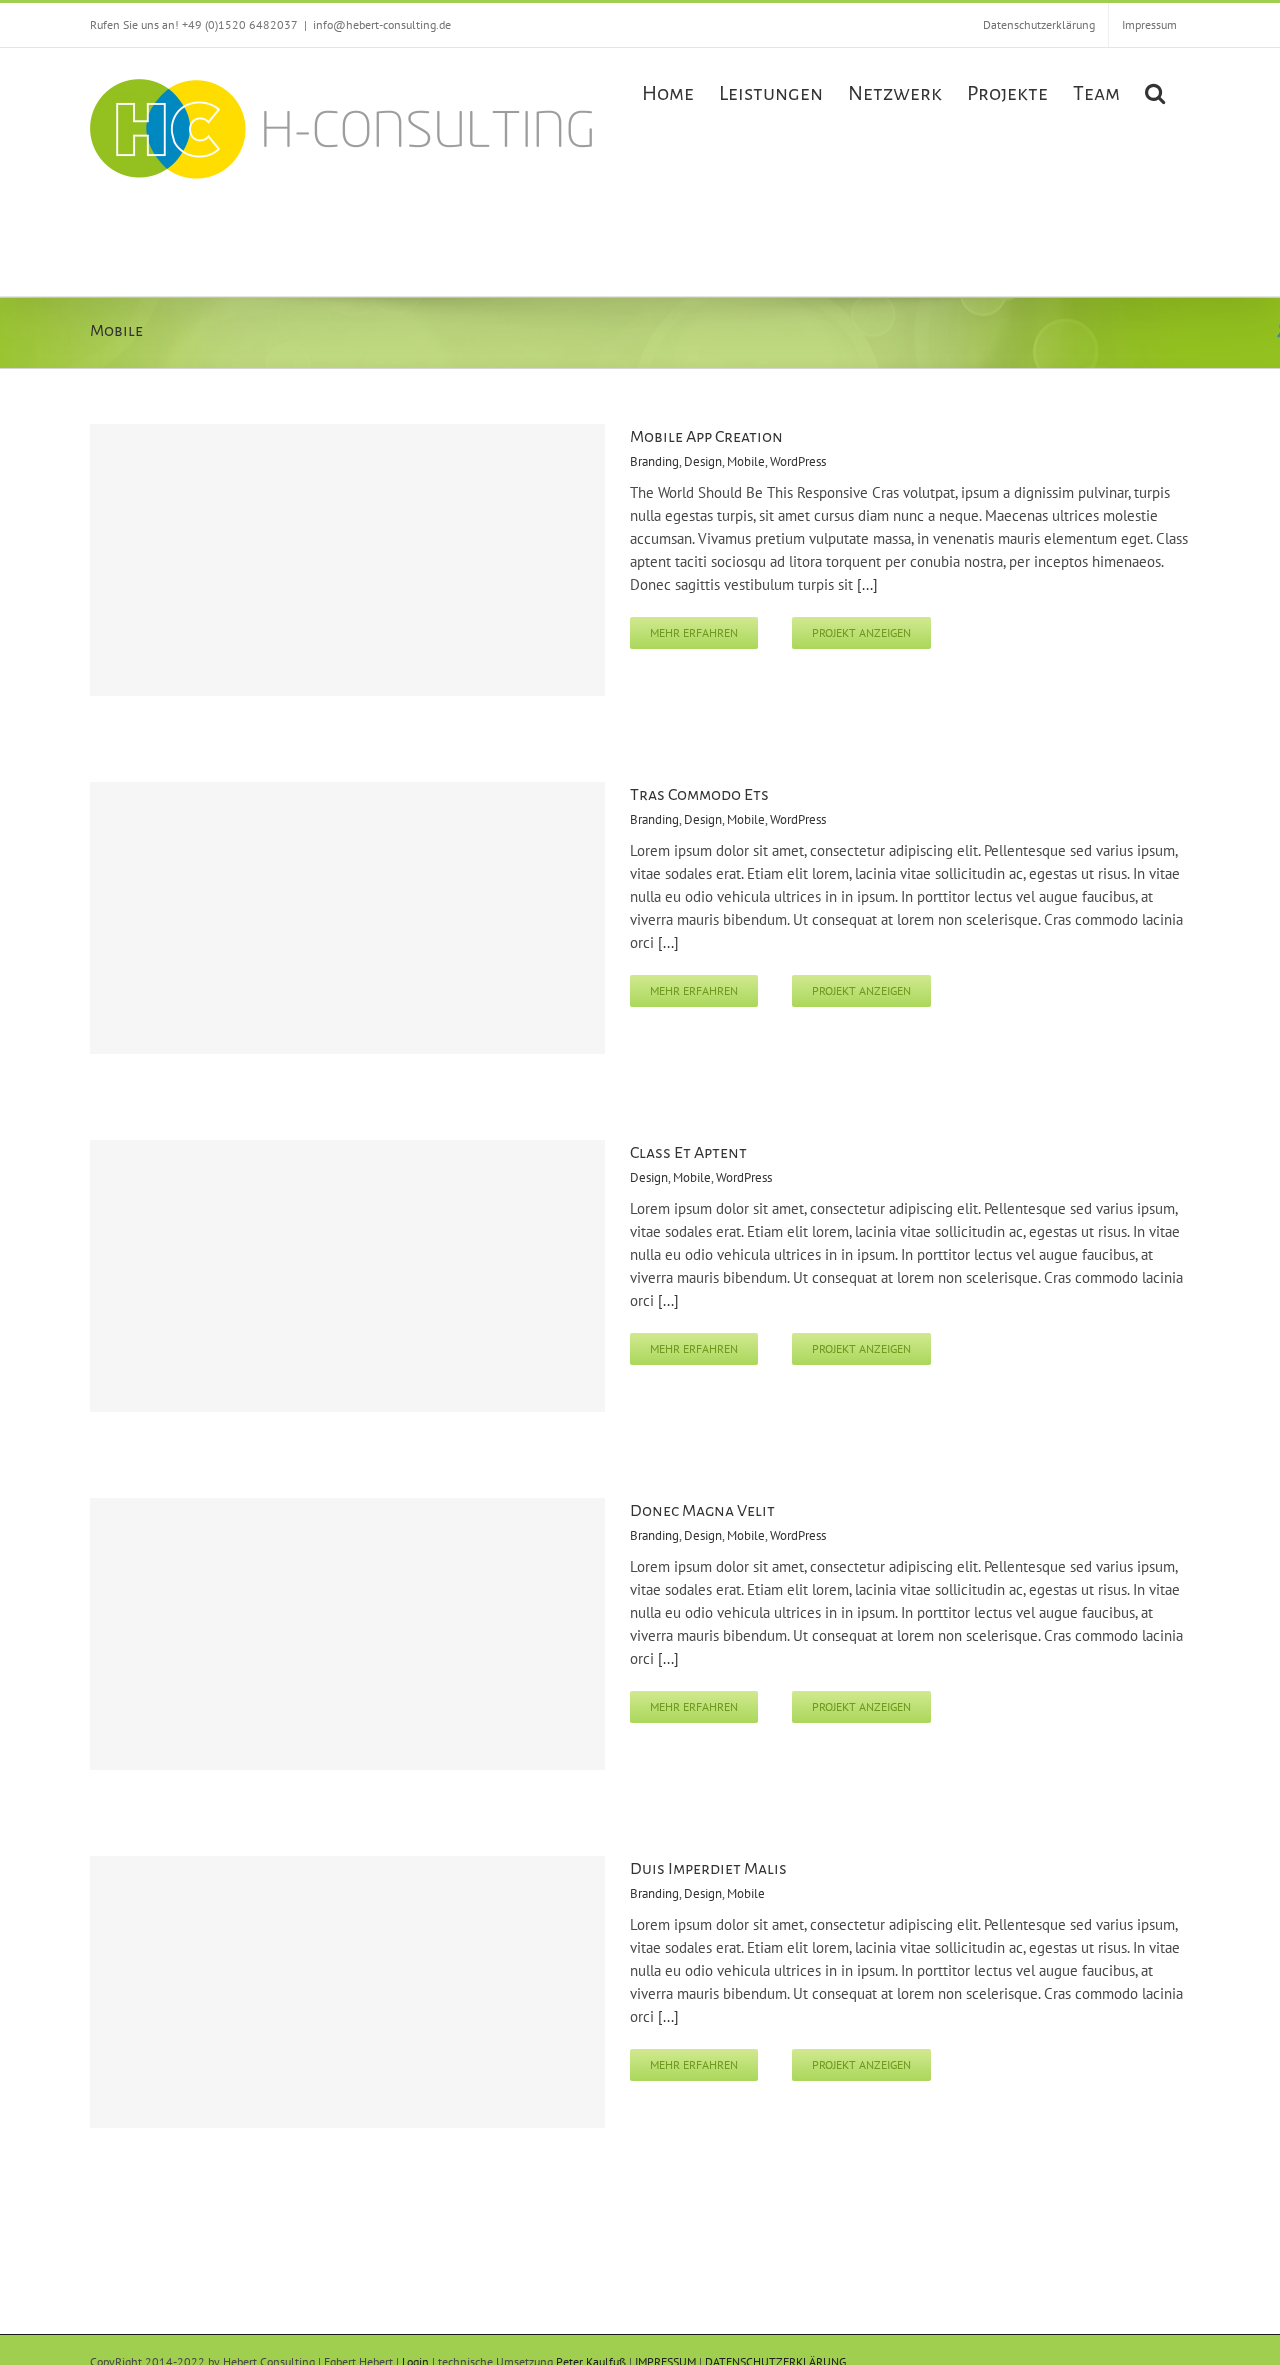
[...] (867, 584)
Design (703, 461)
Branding (654, 461)
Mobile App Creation (706, 437)
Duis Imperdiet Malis (708, 1869)
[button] (1155, 91)
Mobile (746, 461)
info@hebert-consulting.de (382, 24)
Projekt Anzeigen (861, 632)
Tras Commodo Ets (699, 795)
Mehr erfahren (694, 632)
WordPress (798, 461)
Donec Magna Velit (702, 1511)
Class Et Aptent (688, 1153)
